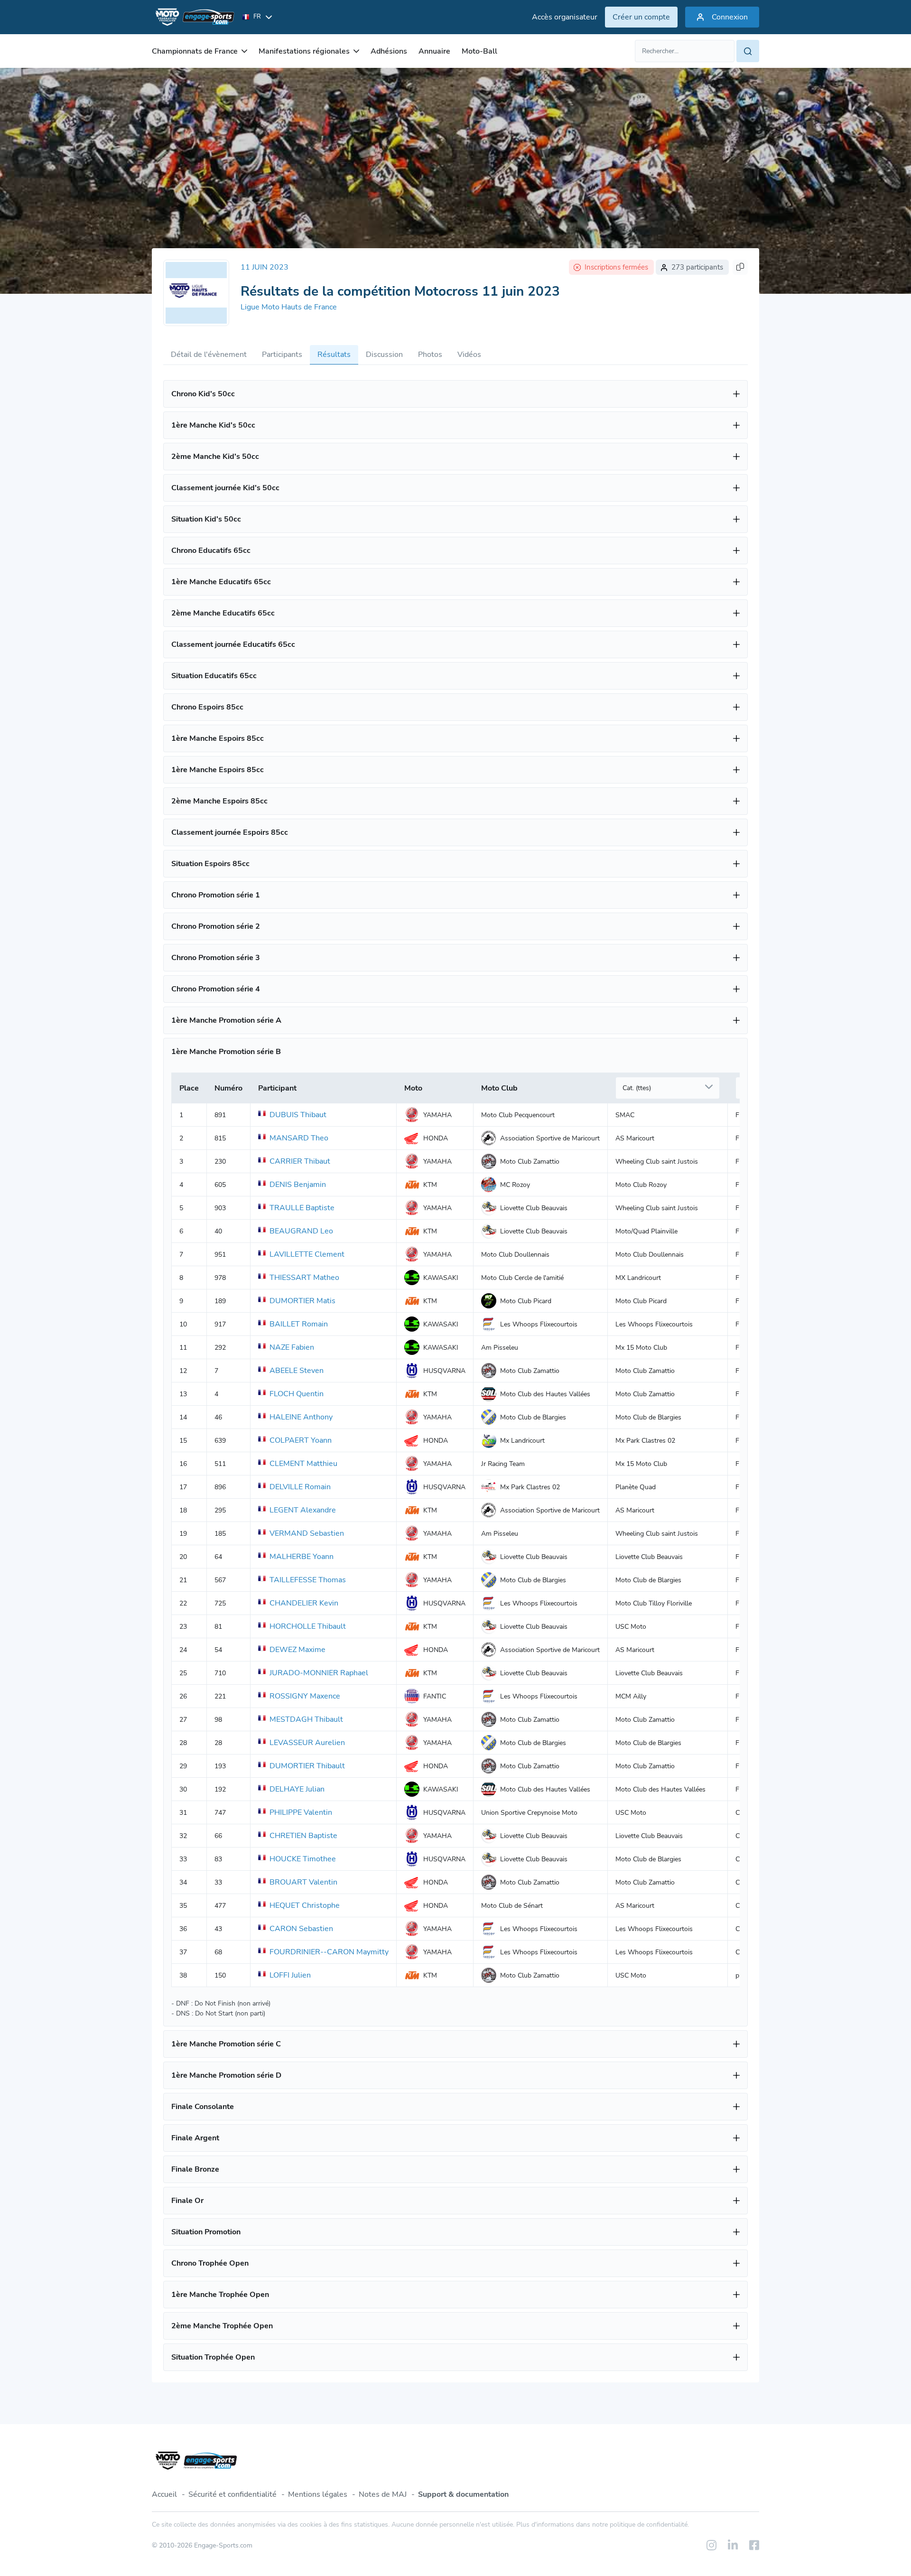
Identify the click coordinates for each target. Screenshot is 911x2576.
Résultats (334, 355)
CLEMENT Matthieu (303, 1464)
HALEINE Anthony (301, 1417)
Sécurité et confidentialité (232, 2494)
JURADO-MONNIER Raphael (319, 1673)
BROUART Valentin (303, 1882)
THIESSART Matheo (304, 1278)
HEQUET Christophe (305, 1905)
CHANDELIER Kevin (304, 1603)
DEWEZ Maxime (297, 1650)
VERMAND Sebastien (307, 1533)
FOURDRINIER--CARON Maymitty (329, 1952)
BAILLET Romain (299, 1324)
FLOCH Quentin (297, 1394)
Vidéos (469, 355)
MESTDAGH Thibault (306, 1719)
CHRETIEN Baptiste (303, 1836)
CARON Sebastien (301, 1929)
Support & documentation (463, 2494)
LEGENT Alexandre (303, 1510)
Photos (430, 355)
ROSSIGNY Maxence (305, 1696)
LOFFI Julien (290, 1975)
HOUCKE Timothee (303, 1859)
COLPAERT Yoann (301, 1440)
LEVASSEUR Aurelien (307, 1743)
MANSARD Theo (299, 1138)
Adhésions (389, 51)
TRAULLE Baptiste (302, 1208)
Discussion (384, 355)
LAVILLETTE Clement (307, 1254)
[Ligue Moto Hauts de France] (196, 293)
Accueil (164, 2494)
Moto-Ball (479, 51)
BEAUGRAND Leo (301, 1231)
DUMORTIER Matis (302, 1301)
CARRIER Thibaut (300, 1161)
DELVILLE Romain (300, 1487)
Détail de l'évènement (209, 355)
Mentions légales (318, 2494)
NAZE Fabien (292, 1347)
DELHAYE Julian (297, 1789)
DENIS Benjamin (298, 1185)
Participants (282, 355)
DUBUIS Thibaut (298, 1115)
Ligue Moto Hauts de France (289, 307)
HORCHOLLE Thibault (308, 1626)
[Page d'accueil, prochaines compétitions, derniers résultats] (193, 17)
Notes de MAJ (383, 2494)
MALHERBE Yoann (302, 1557)
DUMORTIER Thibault (307, 1766)
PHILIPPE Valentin (301, 1812)
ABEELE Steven (297, 1371)
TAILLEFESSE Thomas (308, 1580)
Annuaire (434, 51)
